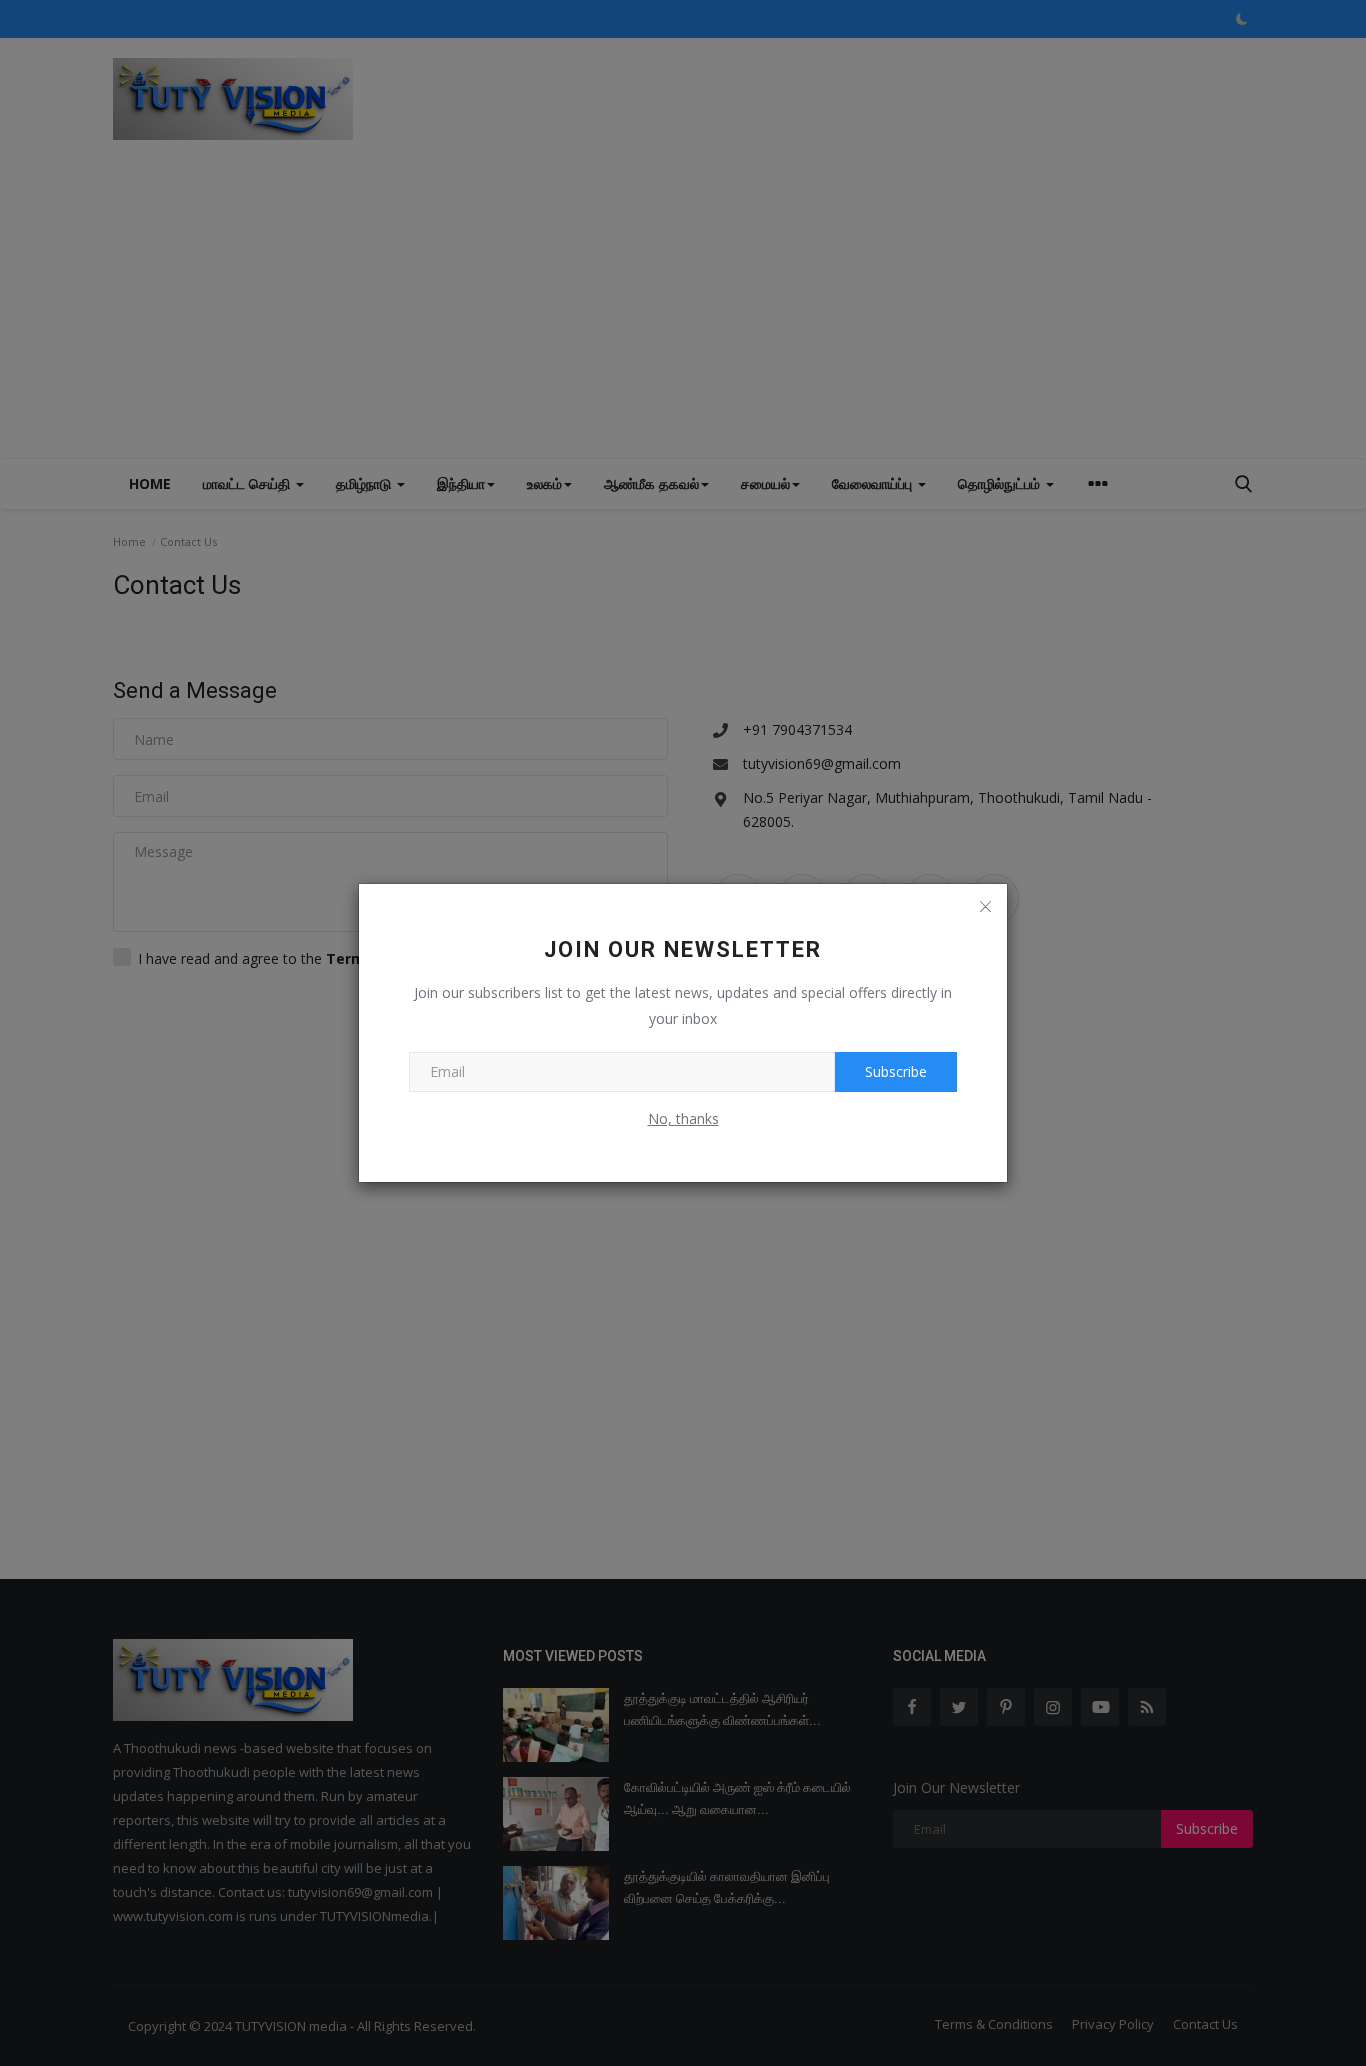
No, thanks (683, 1118)
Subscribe (896, 1071)
